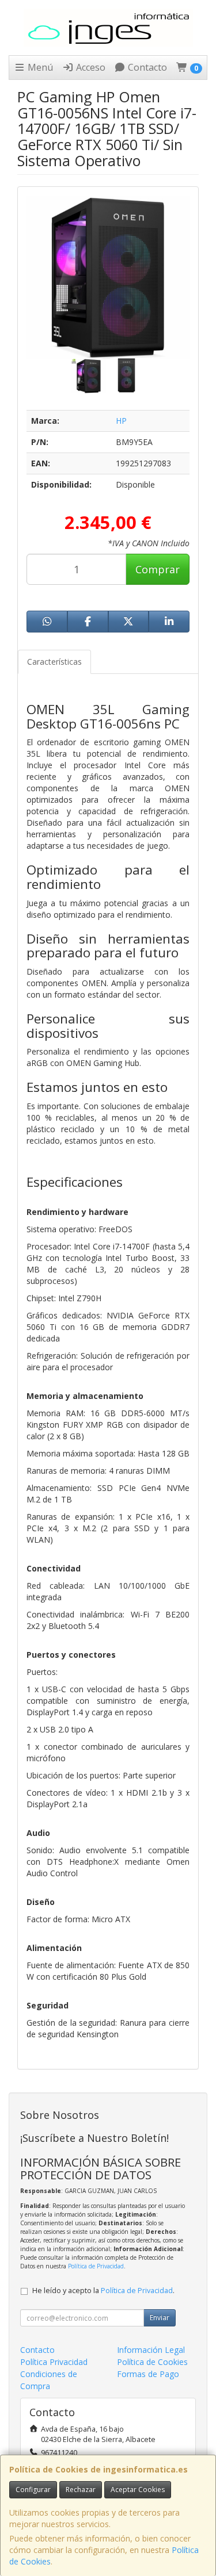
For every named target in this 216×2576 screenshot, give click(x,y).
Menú (39, 67)
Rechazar (81, 2489)
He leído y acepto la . (103, 2291)
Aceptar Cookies (138, 2489)
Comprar (158, 569)
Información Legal (151, 2350)
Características (54, 662)
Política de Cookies (152, 2362)
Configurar (33, 2489)
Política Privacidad (54, 2362)
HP (121, 421)
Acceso (90, 67)
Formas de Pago (148, 2374)
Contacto (146, 67)
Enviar (160, 2318)
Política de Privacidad (96, 2266)
